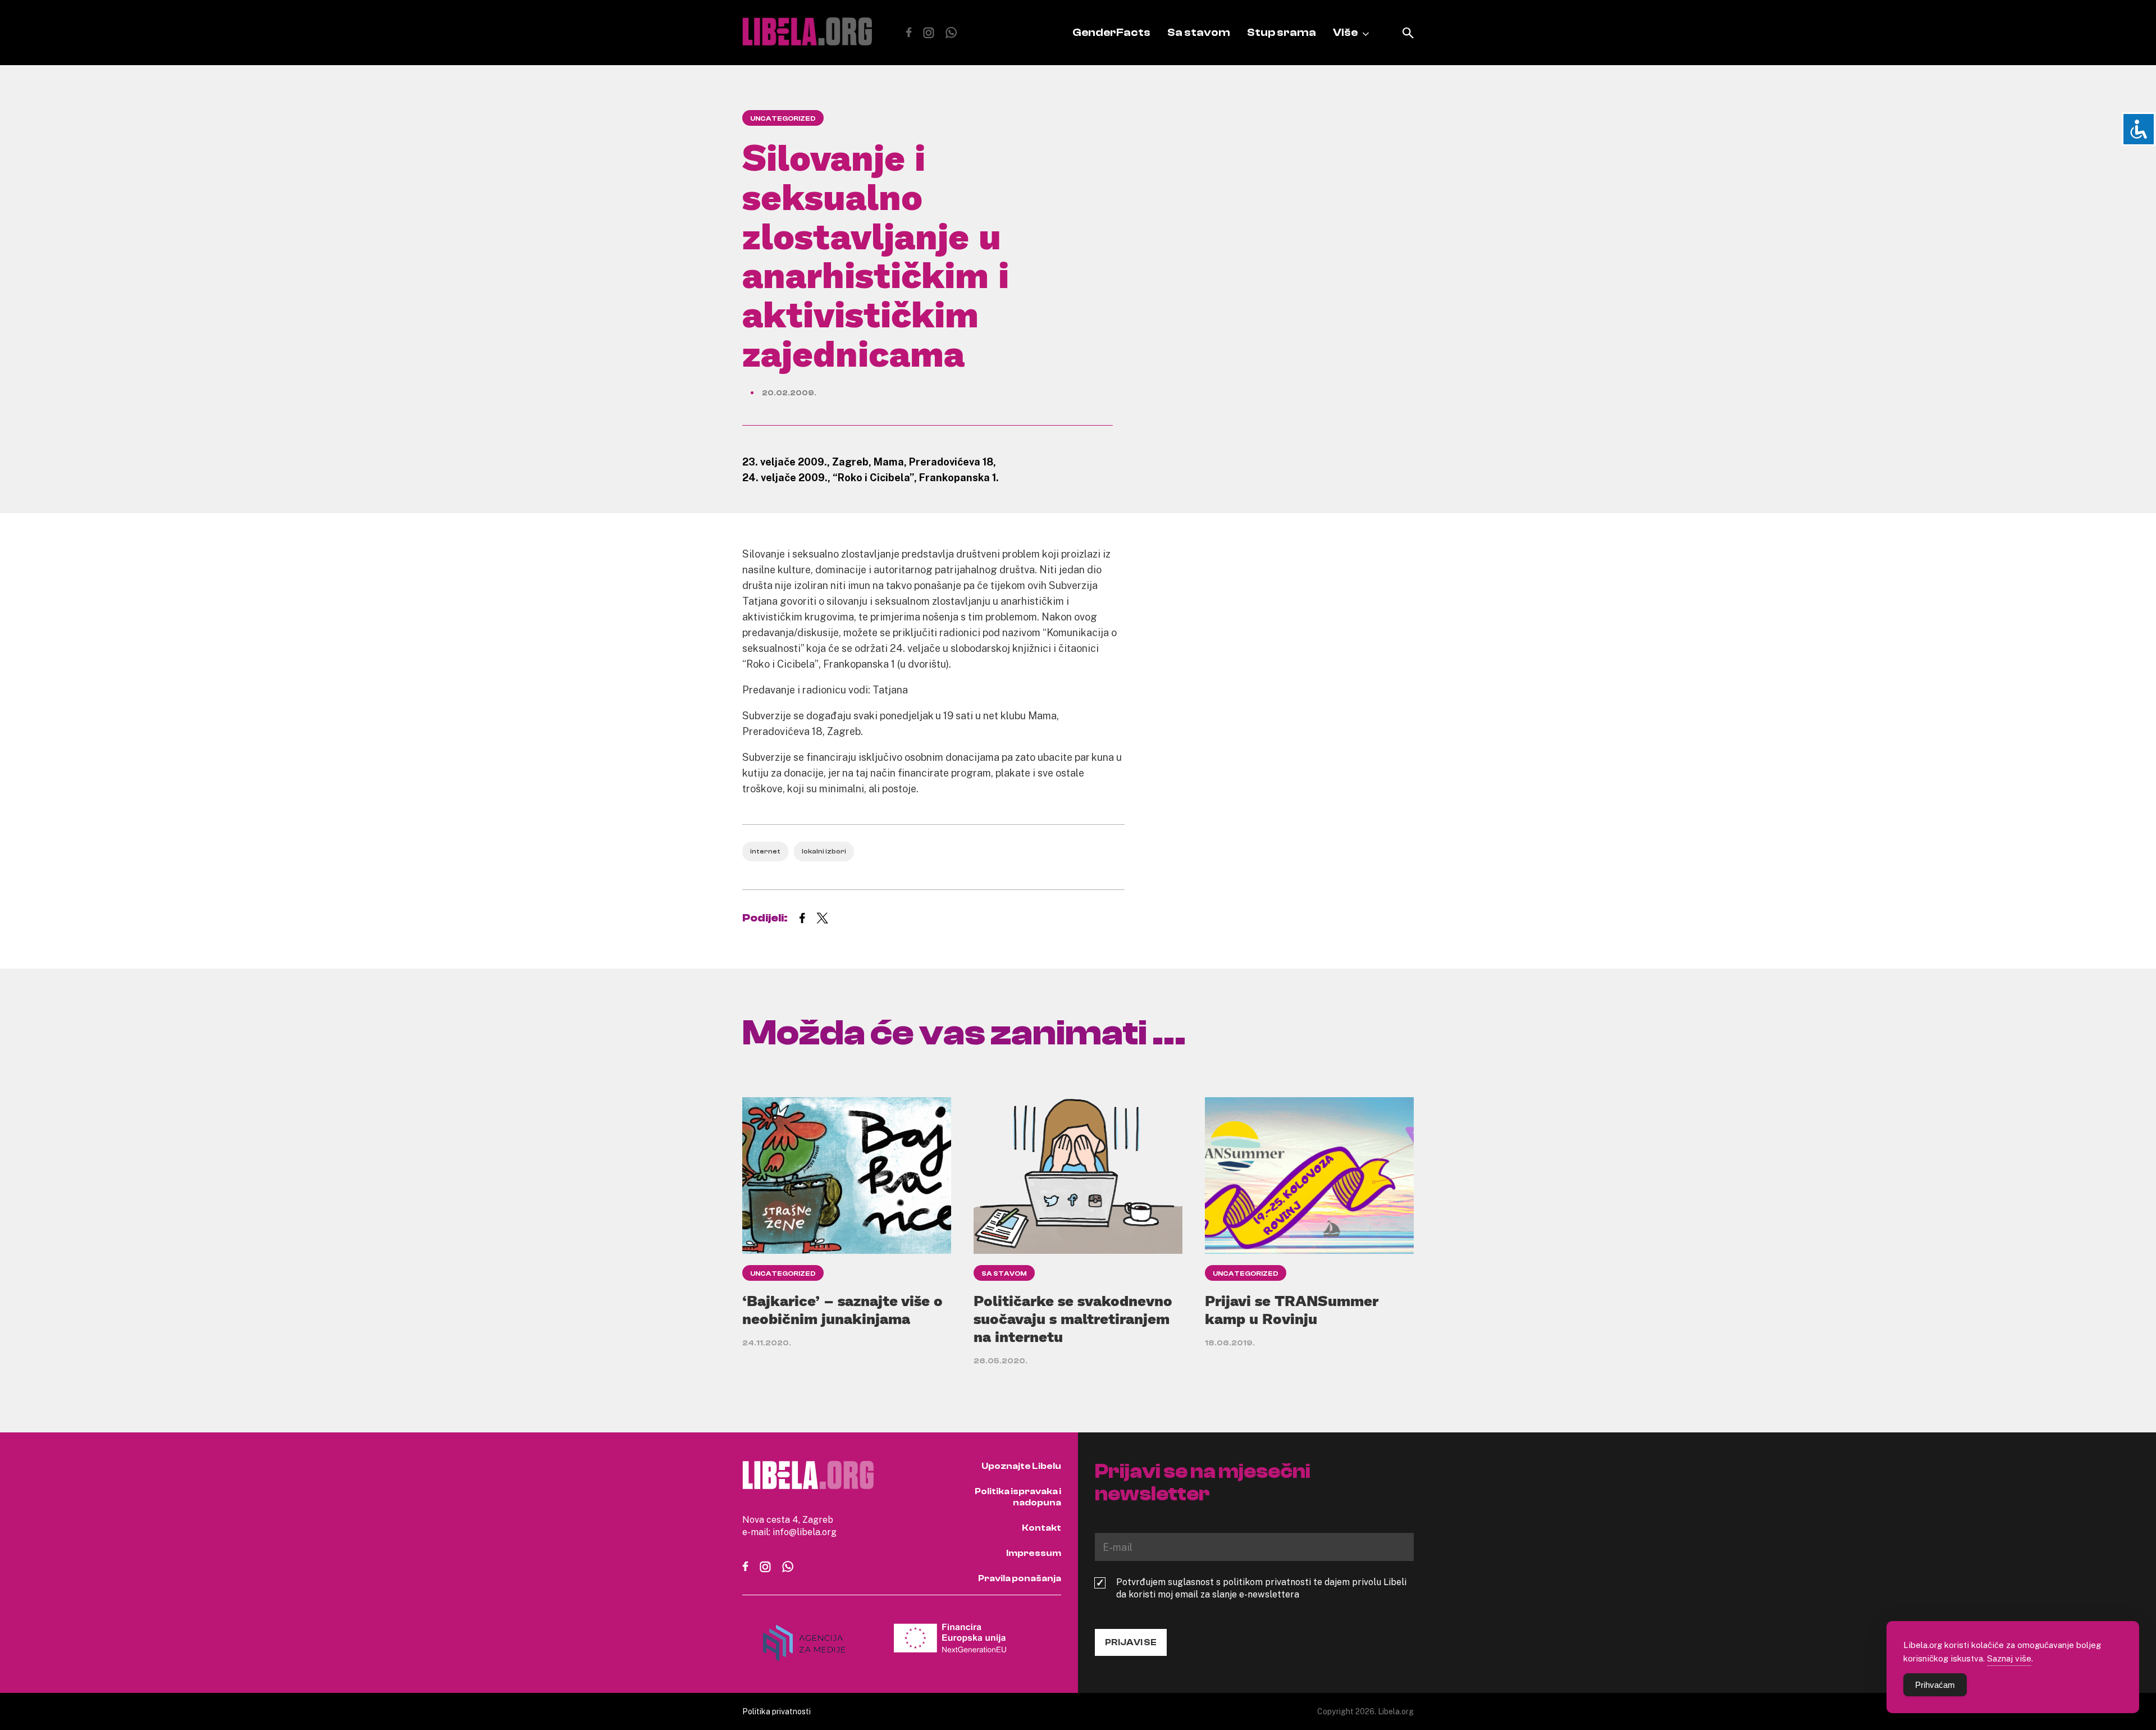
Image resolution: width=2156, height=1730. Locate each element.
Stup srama (1282, 32)
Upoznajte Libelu (1021, 1466)
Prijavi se (1131, 1642)
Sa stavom (1199, 32)
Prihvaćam (1935, 1685)
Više (1345, 32)
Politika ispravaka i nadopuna (1018, 1497)
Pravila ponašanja (1020, 1578)
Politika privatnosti (776, 1711)
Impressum (1034, 1553)
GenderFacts (1111, 32)
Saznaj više (2009, 1658)
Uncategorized (783, 118)
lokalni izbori (824, 851)
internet (765, 851)
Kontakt (1042, 1528)
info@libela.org (805, 1532)
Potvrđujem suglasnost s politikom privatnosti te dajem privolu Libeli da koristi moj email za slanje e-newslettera (1261, 1588)
